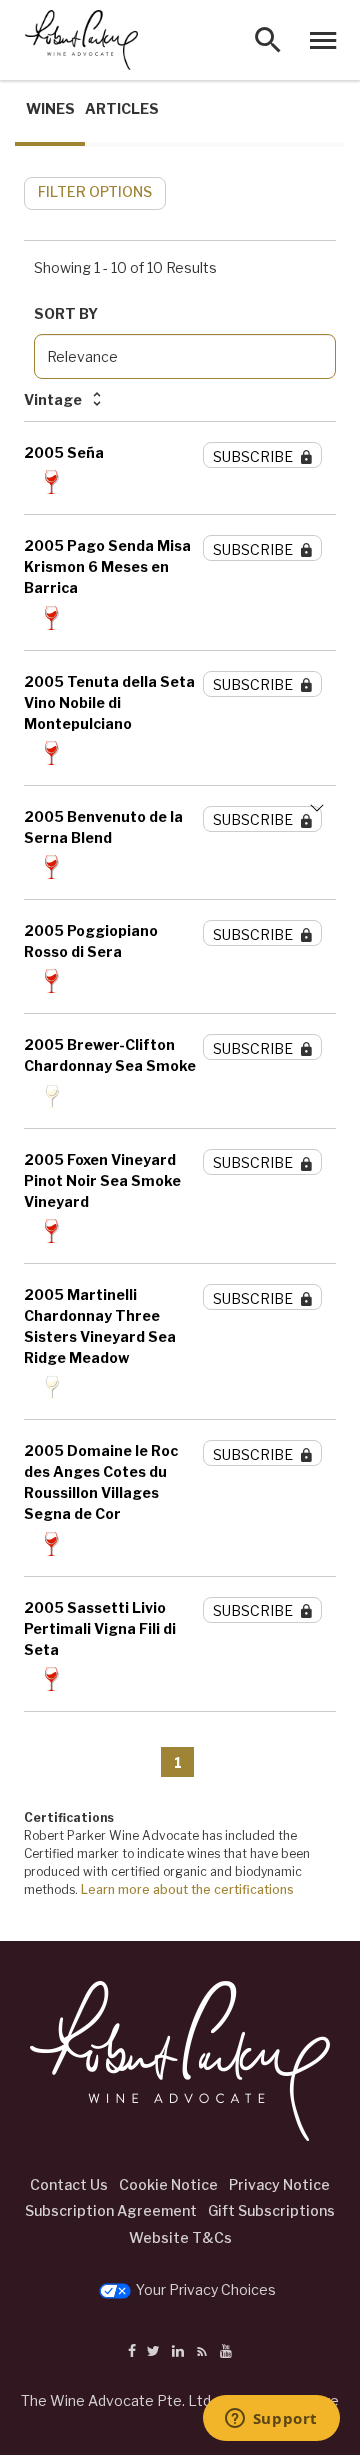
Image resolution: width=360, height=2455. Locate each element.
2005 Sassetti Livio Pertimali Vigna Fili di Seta (100, 1628)
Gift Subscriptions (271, 2210)
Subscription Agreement (111, 2210)
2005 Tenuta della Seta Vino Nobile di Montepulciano (109, 702)
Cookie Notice (168, 2184)
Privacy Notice (279, 2184)
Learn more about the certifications (187, 1889)
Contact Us (69, 2184)
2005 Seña (64, 452)
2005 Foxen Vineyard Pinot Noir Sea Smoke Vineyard (102, 1180)
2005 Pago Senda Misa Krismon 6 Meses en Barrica (107, 566)
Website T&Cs (180, 2237)
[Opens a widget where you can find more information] (271, 2420)
